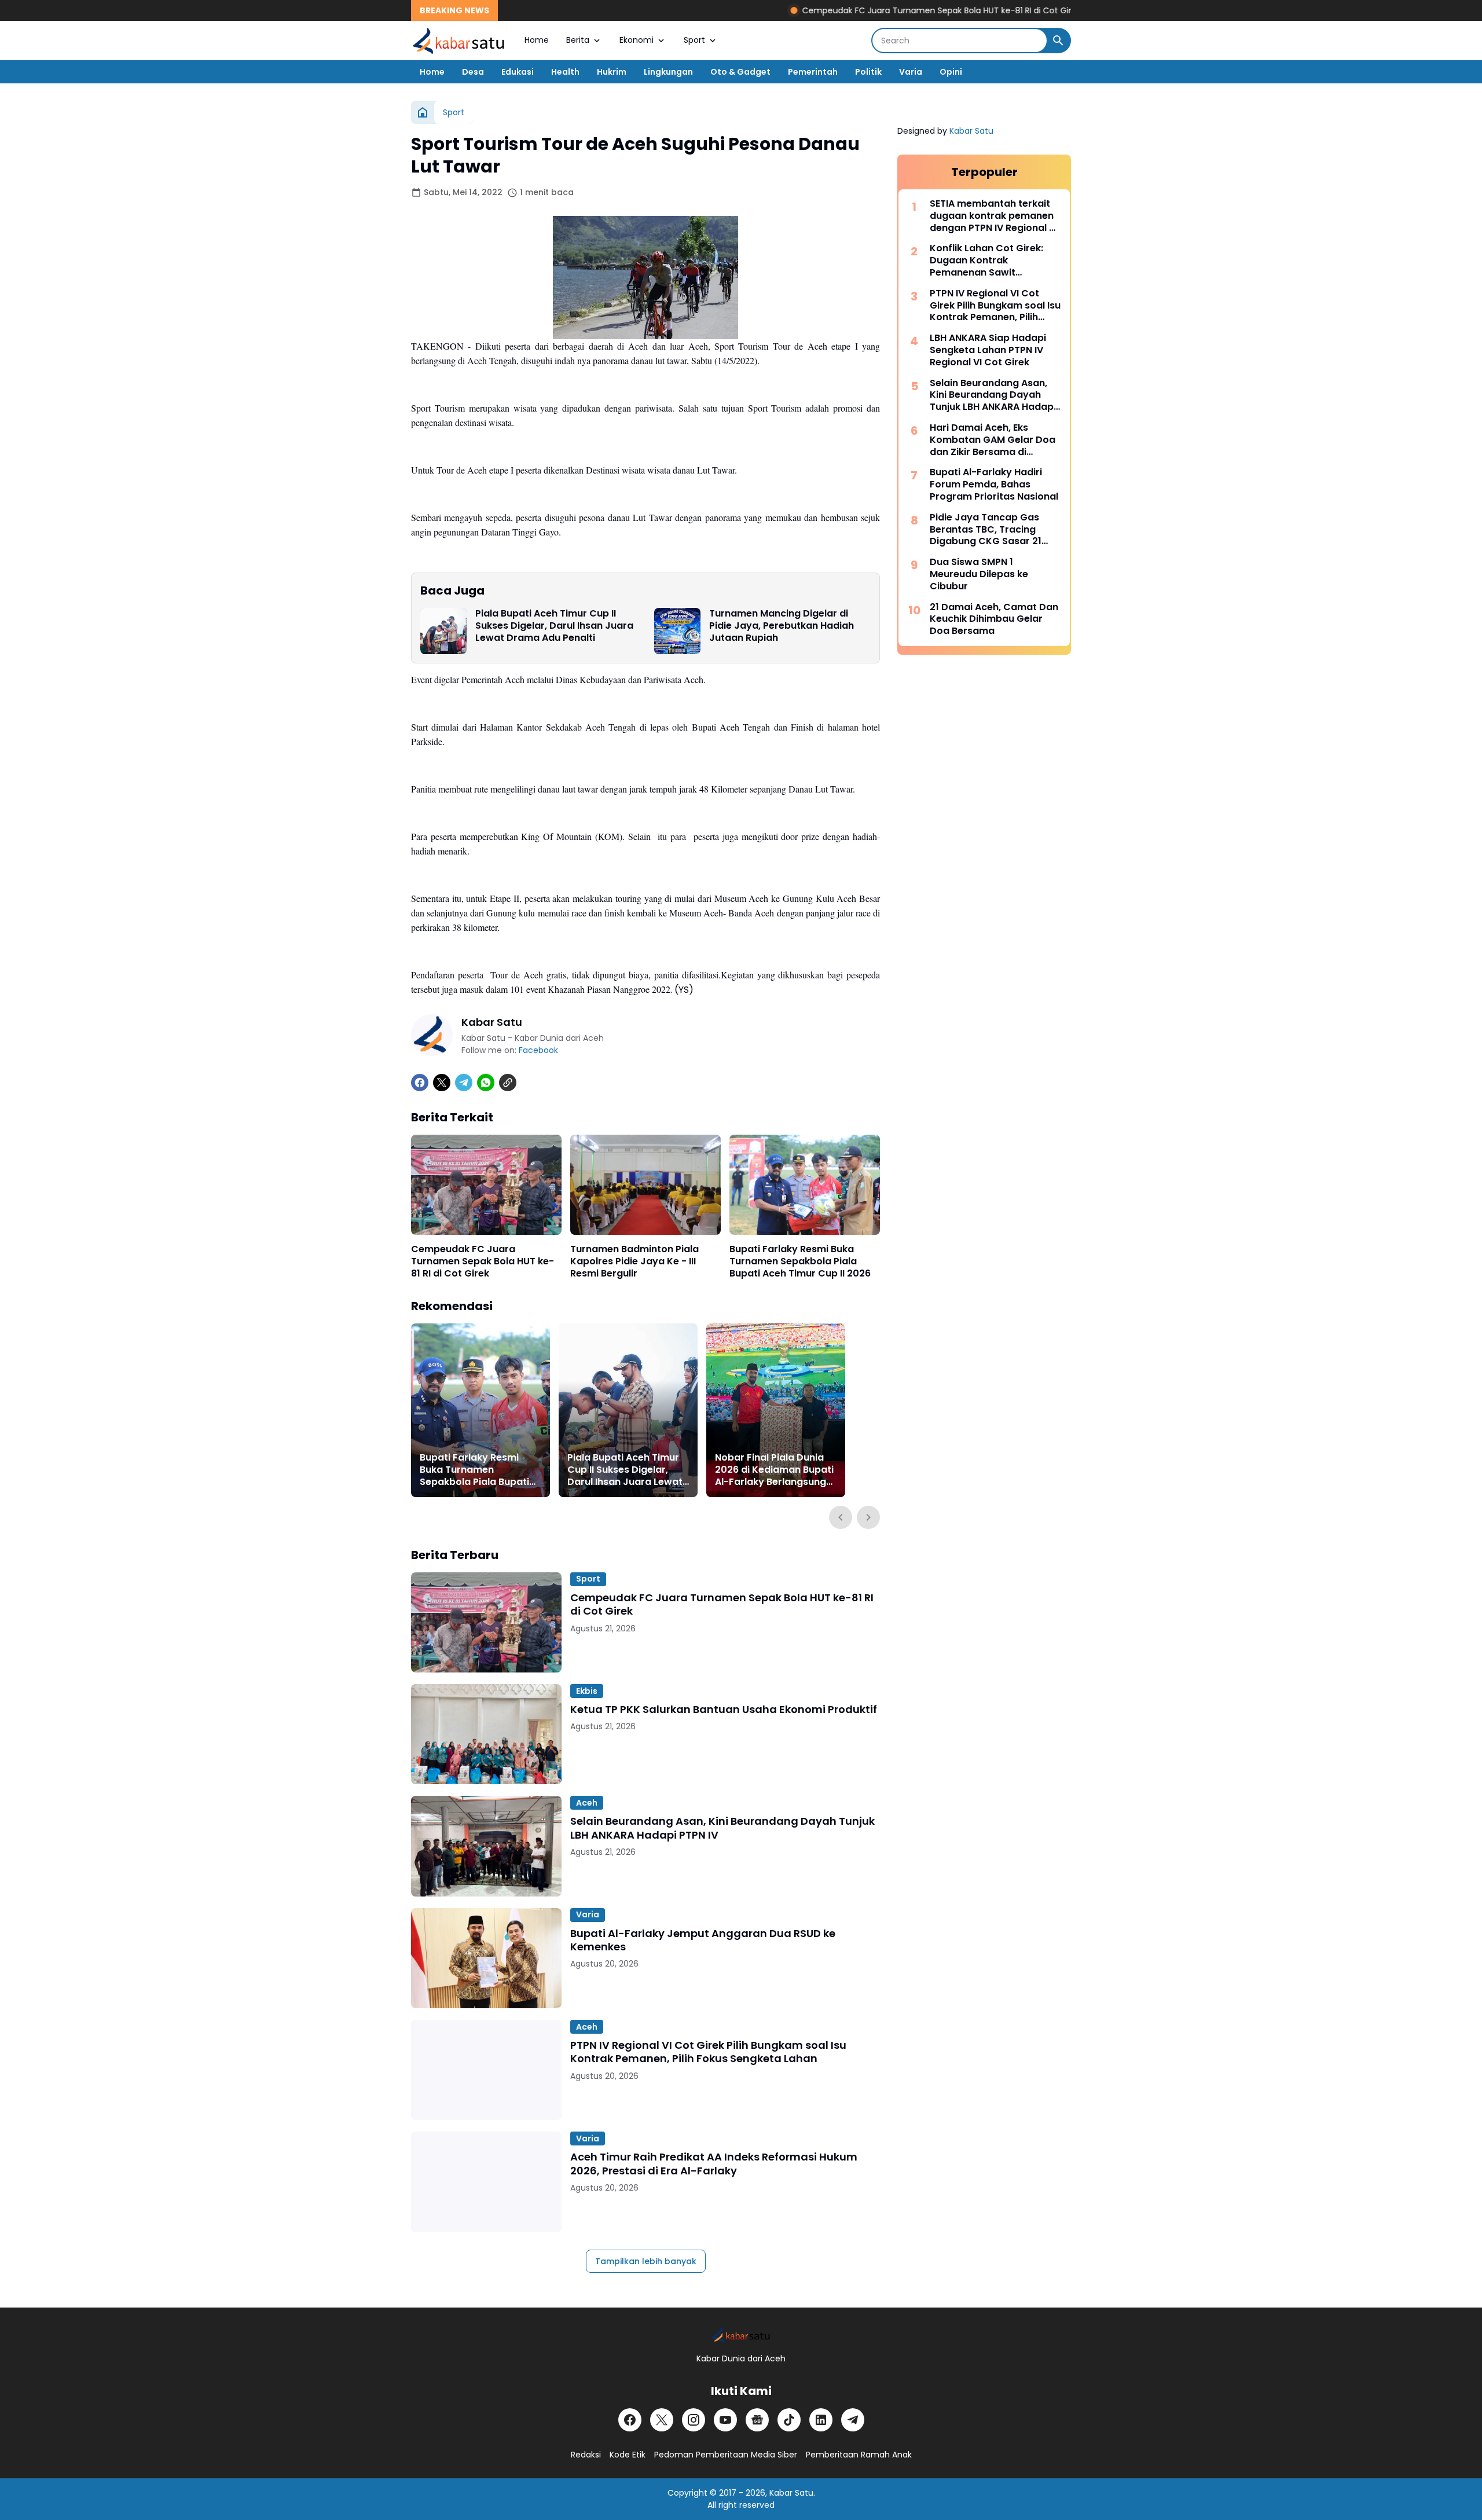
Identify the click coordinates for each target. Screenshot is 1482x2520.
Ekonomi (637, 40)
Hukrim (612, 72)
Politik (868, 72)
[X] (442, 1083)
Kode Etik (628, 2455)
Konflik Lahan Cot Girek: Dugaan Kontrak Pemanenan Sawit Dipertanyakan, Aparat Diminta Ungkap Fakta (986, 261)
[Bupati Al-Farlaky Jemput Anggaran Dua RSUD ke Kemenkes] (486, 1958)
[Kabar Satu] (459, 41)
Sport (694, 40)
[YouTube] (725, 2420)
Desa (473, 72)
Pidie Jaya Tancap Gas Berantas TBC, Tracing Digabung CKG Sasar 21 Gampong (986, 530)
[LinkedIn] (821, 2420)
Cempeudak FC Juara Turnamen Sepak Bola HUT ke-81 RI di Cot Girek (859, 10)
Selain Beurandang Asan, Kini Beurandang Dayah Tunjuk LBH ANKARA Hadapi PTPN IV (722, 1828)
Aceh (587, 1803)
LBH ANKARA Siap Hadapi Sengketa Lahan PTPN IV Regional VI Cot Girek (988, 350)
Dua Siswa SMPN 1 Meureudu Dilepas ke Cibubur (979, 574)
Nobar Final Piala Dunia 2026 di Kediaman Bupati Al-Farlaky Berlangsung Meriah (774, 1470)
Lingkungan (668, 72)
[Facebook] (420, 1083)
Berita (578, 40)
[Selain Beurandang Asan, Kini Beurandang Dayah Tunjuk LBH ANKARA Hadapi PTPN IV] (486, 1846)
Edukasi (518, 72)
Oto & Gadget (740, 72)
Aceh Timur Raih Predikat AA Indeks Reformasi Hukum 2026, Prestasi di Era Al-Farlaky (714, 2164)
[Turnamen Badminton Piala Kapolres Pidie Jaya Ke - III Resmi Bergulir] (645, 1185)
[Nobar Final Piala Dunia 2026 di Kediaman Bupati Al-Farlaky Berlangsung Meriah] (776, 1410)
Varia (911, 72)
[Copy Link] (508, 1083)
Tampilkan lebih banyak (646, 2261)
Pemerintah (813, 72)
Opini (951, 72)
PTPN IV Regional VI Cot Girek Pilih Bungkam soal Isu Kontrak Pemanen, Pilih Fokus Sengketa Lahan (708, 2052)
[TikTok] (789, 2420)
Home (537, 40)
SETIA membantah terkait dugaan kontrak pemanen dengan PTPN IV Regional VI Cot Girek (994, 216)
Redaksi (586, 2455)
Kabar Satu (971, 131)
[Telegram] (464, 1083)
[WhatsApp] (486, 1083)
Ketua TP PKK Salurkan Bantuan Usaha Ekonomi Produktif (724, 1709)
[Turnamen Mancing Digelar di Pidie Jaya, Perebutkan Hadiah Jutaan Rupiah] (677, 631)
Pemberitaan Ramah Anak (859, 2455)
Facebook (538, 1050)
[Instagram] (694, 2420)
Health (565, 72)
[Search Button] (1058, 41)
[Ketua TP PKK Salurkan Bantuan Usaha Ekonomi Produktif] (486, 1734)
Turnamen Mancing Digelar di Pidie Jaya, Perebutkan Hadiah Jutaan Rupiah (782, 626)
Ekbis (587, 1691)
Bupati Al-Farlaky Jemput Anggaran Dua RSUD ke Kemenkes (703, 1940)
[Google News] (757, 2420)
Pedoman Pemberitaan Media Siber (726, 2455)
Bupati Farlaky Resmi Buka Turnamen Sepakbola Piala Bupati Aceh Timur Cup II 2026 (800, 1261)
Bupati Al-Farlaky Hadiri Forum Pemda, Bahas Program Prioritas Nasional (994, 485)
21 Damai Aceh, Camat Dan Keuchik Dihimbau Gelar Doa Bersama (994, 619)
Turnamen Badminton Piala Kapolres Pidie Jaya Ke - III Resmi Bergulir (634, 1261)
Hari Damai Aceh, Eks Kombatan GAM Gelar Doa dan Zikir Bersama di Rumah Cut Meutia (993, 440)
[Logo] (741, 2334)
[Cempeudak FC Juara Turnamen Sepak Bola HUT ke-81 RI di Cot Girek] (486, 1185)
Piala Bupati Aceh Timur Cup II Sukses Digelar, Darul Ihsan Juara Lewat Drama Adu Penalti (554, 626)
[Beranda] (423, 112)
